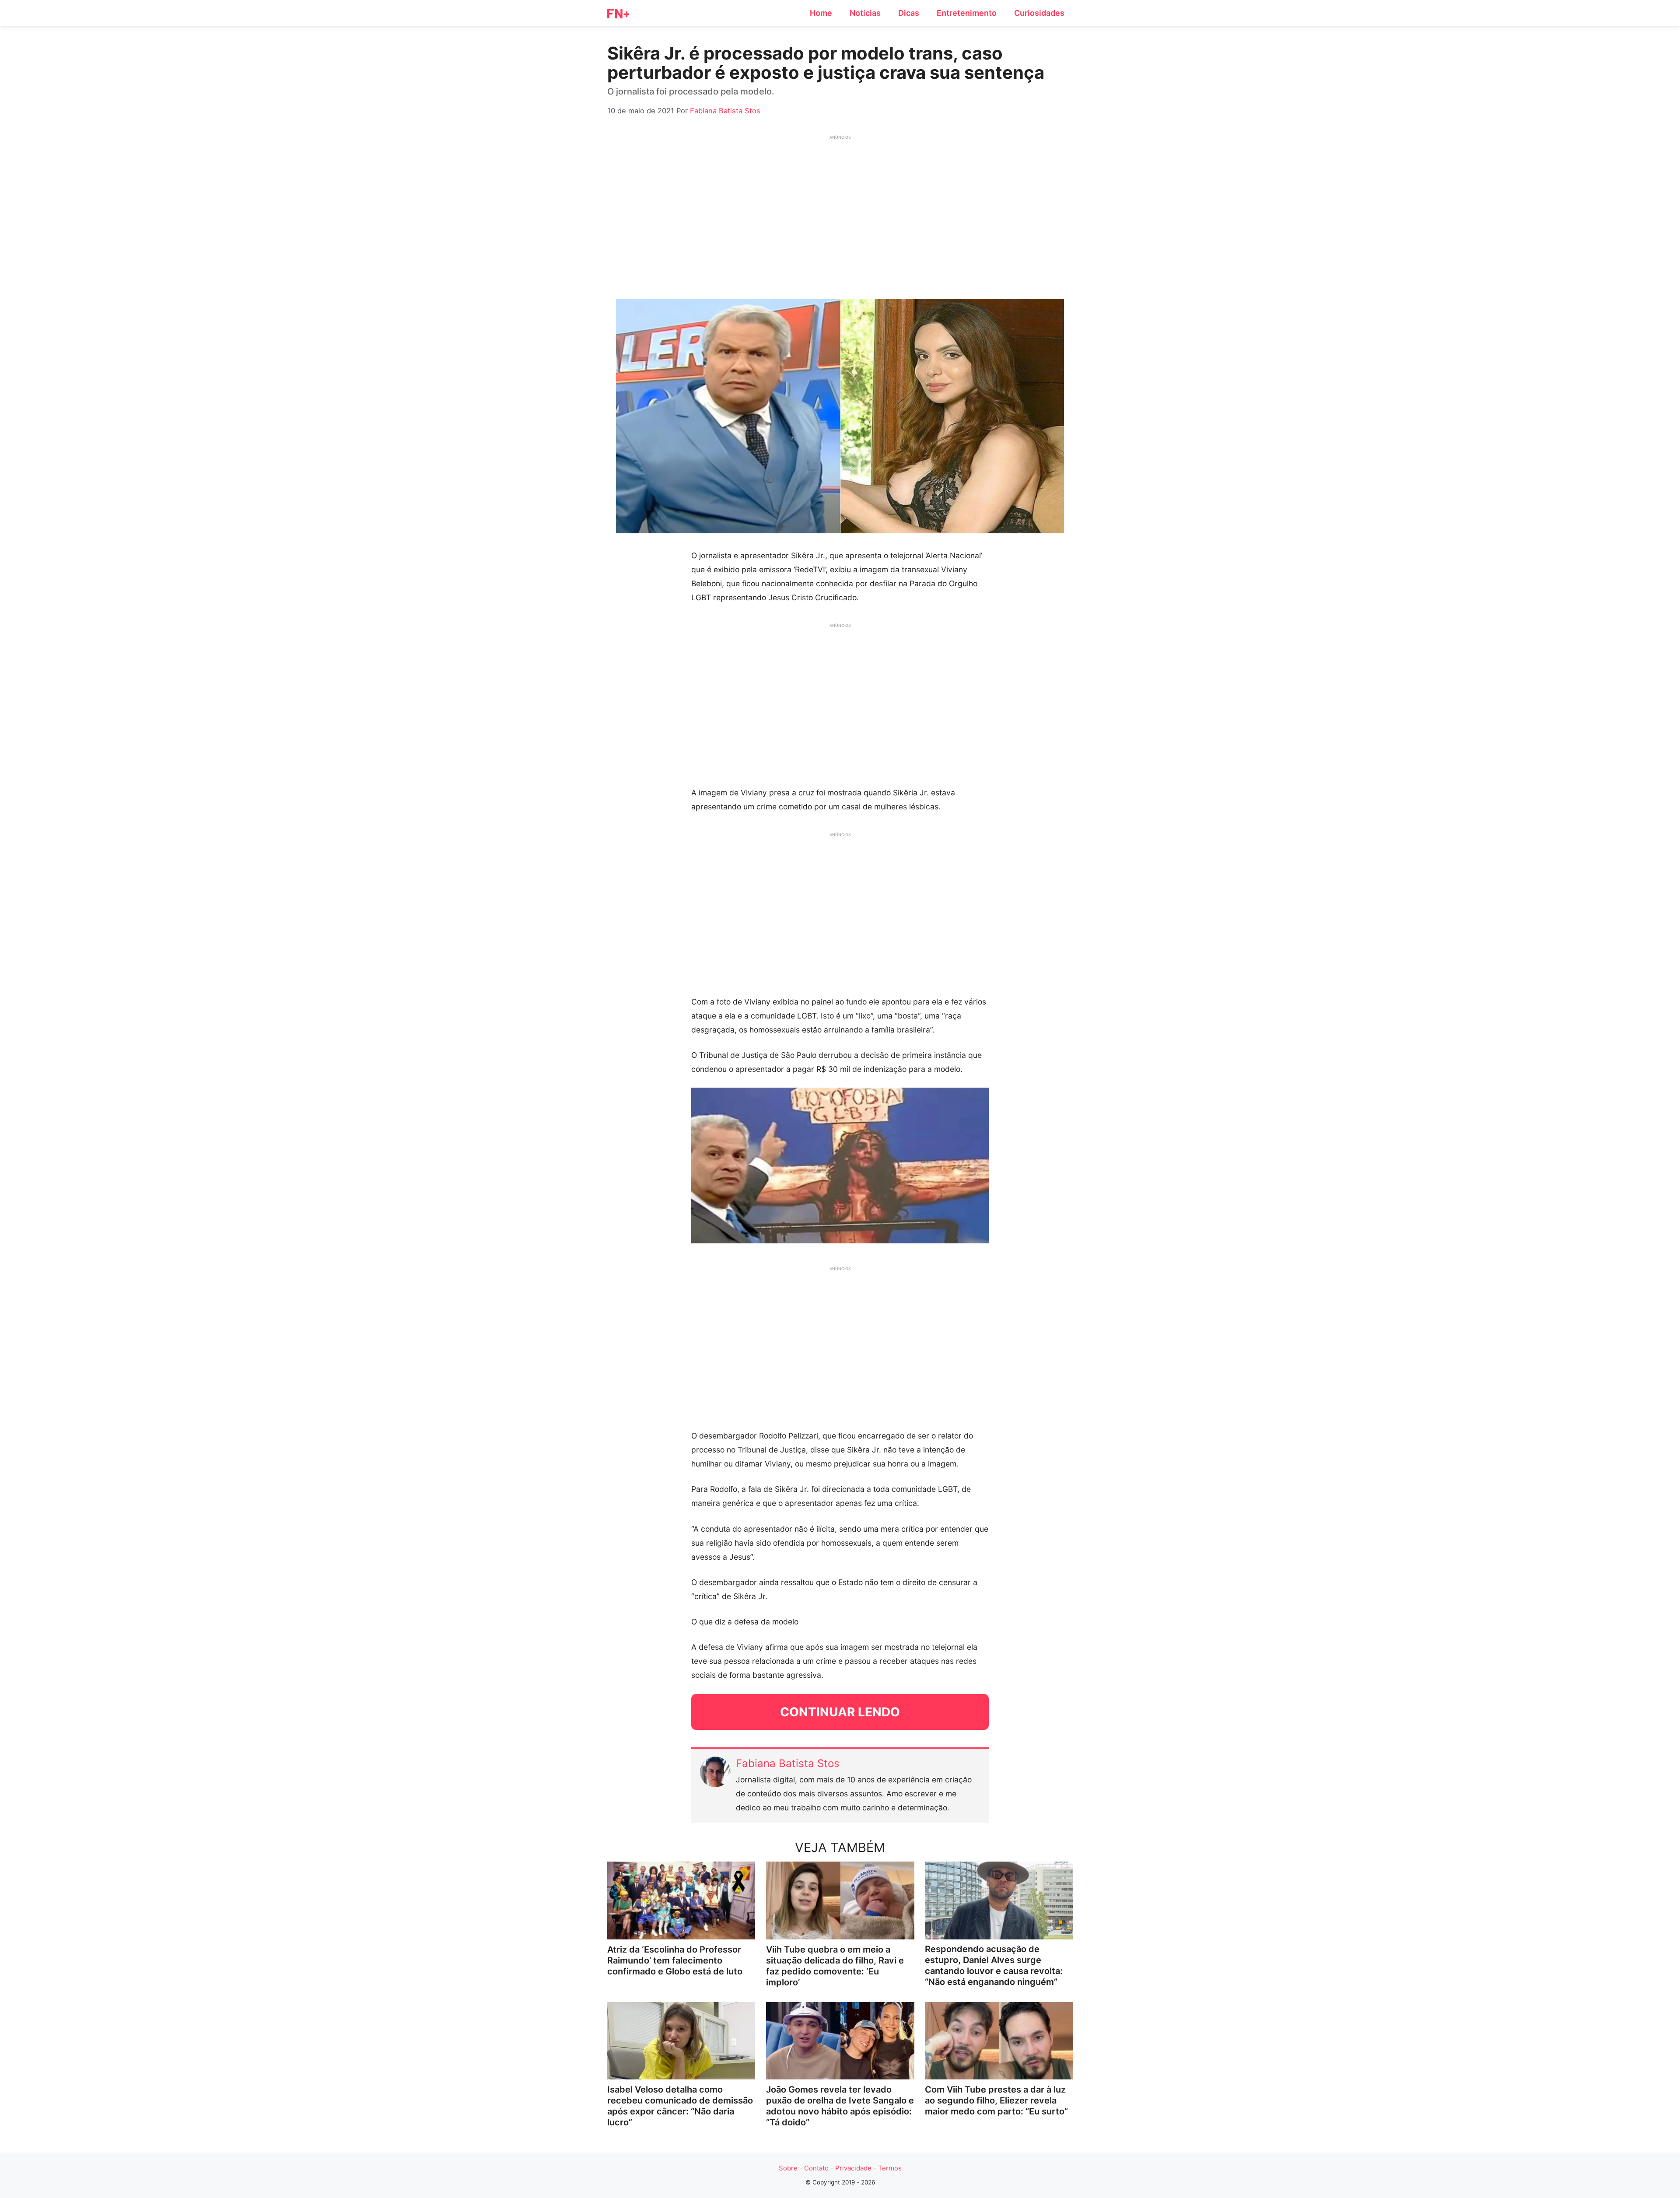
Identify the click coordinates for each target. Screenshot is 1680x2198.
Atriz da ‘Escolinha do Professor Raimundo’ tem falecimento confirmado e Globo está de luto (675, 1960)
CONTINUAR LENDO (840, 1712)
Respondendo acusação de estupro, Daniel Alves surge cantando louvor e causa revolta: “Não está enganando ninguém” (994, 1965)
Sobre (788, 2168)
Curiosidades (1039, 13)
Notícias (865, 13)
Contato (816, 2168)
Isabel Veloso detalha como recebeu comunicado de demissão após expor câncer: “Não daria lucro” (680, 2106)
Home (821, 13)
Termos (890, 2168)
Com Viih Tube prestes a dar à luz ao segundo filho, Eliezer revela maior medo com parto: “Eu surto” (996, 2100)
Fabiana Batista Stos (788, 1763)
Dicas (909, 13)
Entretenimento (967, 13)
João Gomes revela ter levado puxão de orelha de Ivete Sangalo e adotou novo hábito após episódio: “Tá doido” (840, 2106)
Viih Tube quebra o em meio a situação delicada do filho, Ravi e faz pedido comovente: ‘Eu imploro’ (835, 1966)
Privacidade (853, 2168)
